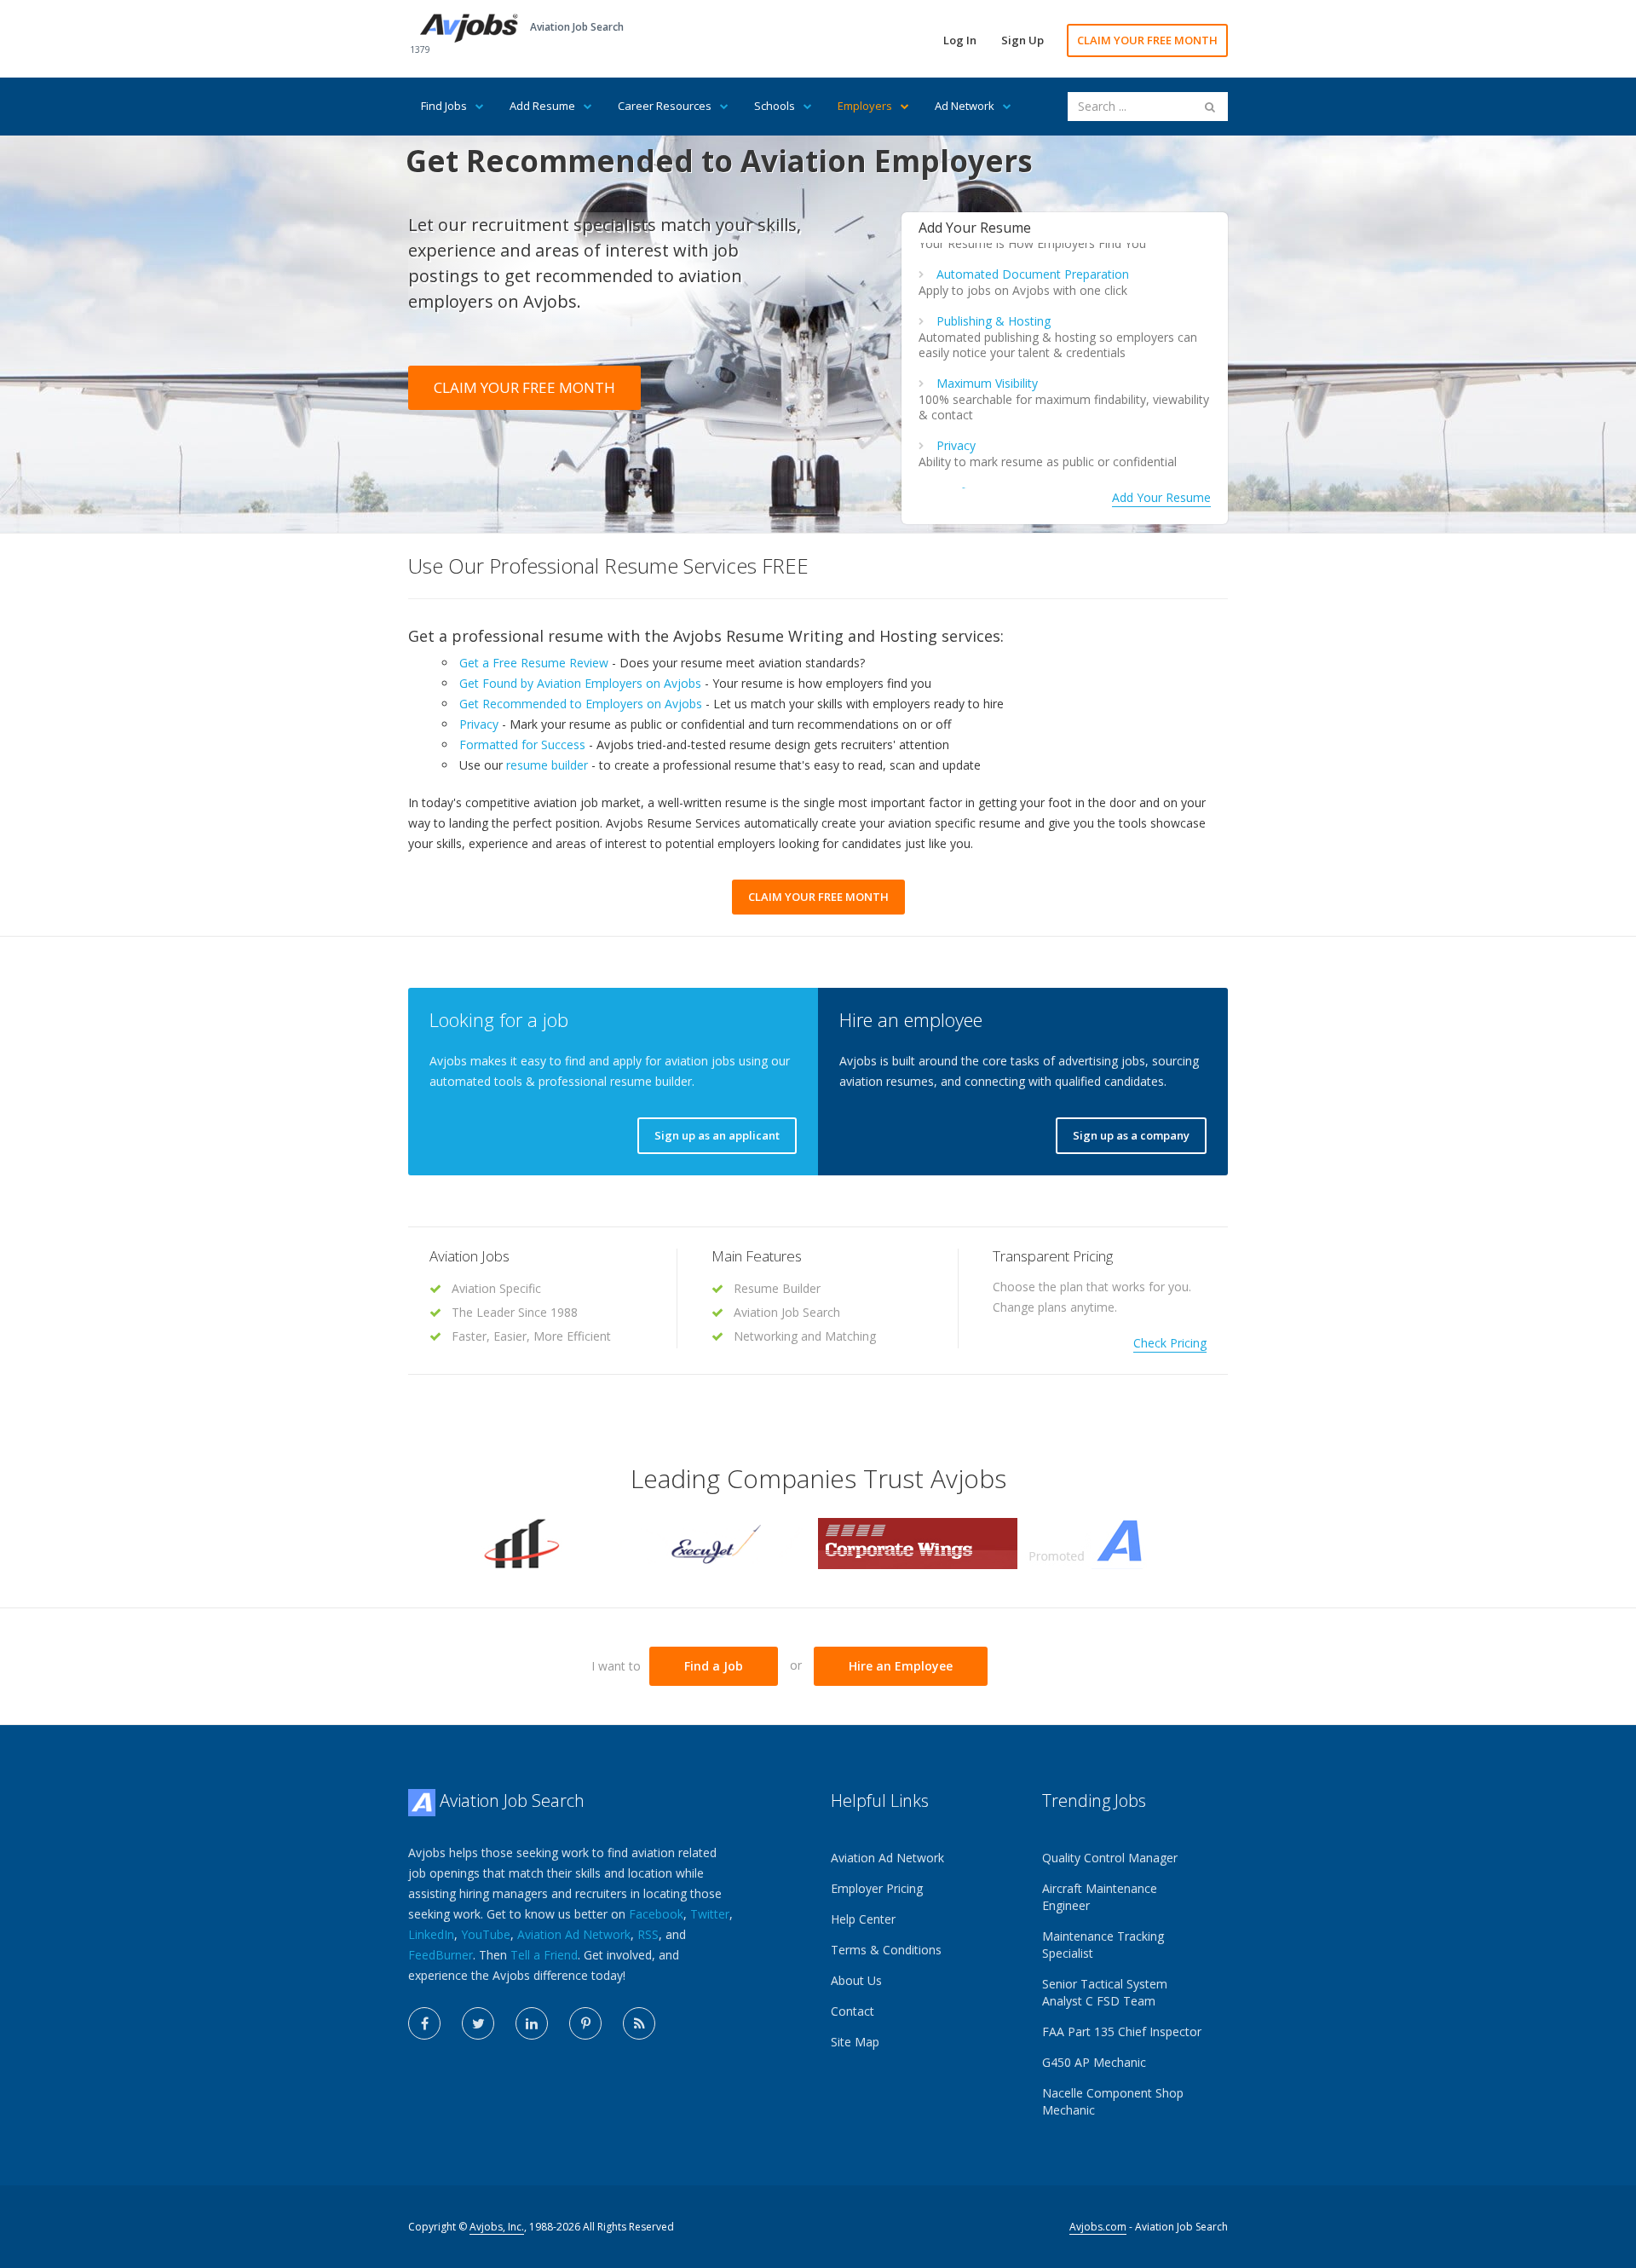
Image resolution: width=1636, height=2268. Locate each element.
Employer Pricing (877, 1888)
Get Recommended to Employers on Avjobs (581, 704)
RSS (648, 1934)
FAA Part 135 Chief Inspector (1122, 2031)
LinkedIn (431, 1934)
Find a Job (714, 1666)
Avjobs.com (1098, 2227)
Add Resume (542, 106)
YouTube (486, 1934)
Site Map (855, 2042)
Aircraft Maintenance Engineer (1100, 1897)
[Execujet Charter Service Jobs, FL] (718, 1542)
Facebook (656, 1914)
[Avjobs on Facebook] (424, 2023)
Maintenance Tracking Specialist (1103, 1945)
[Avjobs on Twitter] (478, 2023)
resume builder (547, 765)
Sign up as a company (1131, 1135)
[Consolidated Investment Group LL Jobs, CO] (519, 1542)
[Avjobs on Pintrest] (585, 2023)
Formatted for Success (522, 744)
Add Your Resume (1161, 497)
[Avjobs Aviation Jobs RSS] (639, 2023)
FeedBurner (441, 1955)
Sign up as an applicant (717, 1135)
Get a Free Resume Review (534, 663)
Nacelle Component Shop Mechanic (1113, 2101)
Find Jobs (444, 106)
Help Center (863, 1919)
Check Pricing (1170, 1343)
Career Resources (665, 106)
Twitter (710, 1914)
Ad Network (965, 106)
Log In (960, 40)
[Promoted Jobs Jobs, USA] (1117, 1542)
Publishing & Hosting (994, 321)
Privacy (956, 445)
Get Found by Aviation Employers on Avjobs (580, 683)
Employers (865, 106)
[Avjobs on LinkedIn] (532, 2023)
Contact (853, 2011)
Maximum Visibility (987, 383)
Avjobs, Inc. (497, 2227)
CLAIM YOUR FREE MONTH (1147, 40)
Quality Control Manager (1110, 1858)
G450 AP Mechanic (1094, 2062)
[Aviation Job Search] (469, 27)
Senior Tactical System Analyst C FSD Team (1105, 1992)
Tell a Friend (544, 1955)
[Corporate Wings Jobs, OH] (918, 1542)
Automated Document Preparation (1033, 274)
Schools (775, 106)
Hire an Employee (901, 1666)
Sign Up (1022, 40)
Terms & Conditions (886, 1950)
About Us (856, 1980)
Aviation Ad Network (574, 1934)
